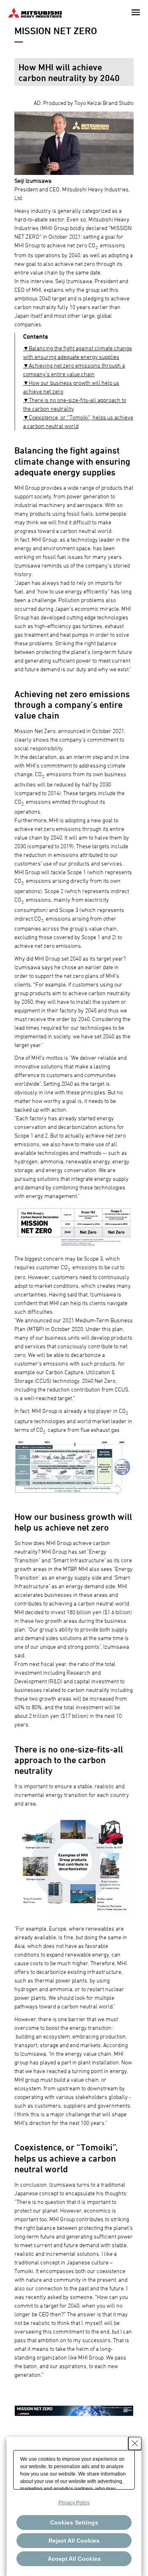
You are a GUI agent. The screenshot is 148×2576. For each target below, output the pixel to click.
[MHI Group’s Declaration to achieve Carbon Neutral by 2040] (74, 2410)
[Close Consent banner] (135, 2443)
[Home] (35, 12)
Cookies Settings (74, 2522)
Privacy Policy (74, 2503)
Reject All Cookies (74, 2541)
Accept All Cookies (74, 2559)
